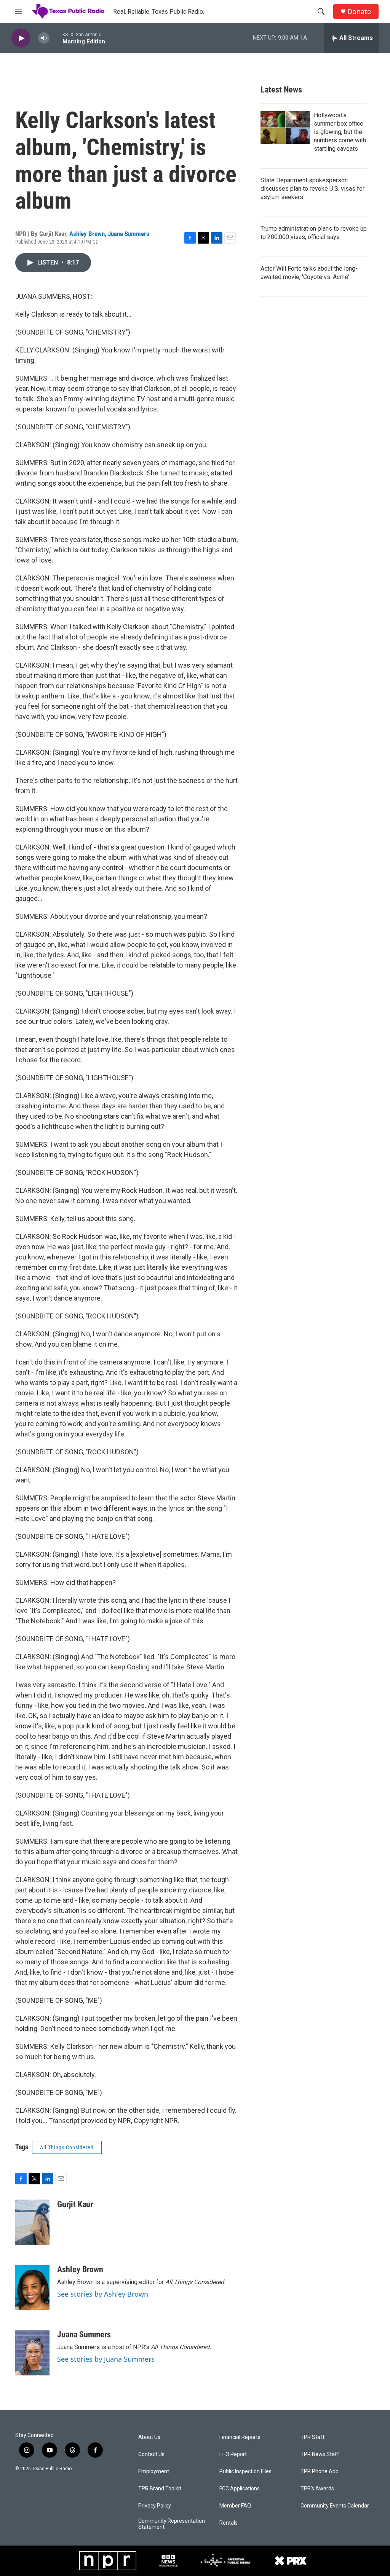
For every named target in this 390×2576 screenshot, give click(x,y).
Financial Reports (240, 2437)
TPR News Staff (320, 2454)
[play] (21, 38)
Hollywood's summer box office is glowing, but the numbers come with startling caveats (340, 132)
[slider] (56, 38)
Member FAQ (235, 2506)
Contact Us (151, 2454)
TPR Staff (313, 2437)
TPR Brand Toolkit (160, 2489)
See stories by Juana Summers (106, 2359)
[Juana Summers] (32, 2353)
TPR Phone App (320, 2472)
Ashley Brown (87, 234)
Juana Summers (129, 234)
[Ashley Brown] (32, 2287)
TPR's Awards (317, 2489)
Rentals (229, 2523)
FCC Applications (240, 2489)
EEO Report (233, 2454)
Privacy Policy (155, 2506)
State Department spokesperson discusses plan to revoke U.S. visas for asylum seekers (312, 189)
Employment (154, 2472)
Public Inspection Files (245, 2472)
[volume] (44, 38)
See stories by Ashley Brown (103, 2294)
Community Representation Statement (172, 2524)
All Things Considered (67, 2147)
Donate (359, 12)
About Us (149, 2437)
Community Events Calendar (335, 2506)
